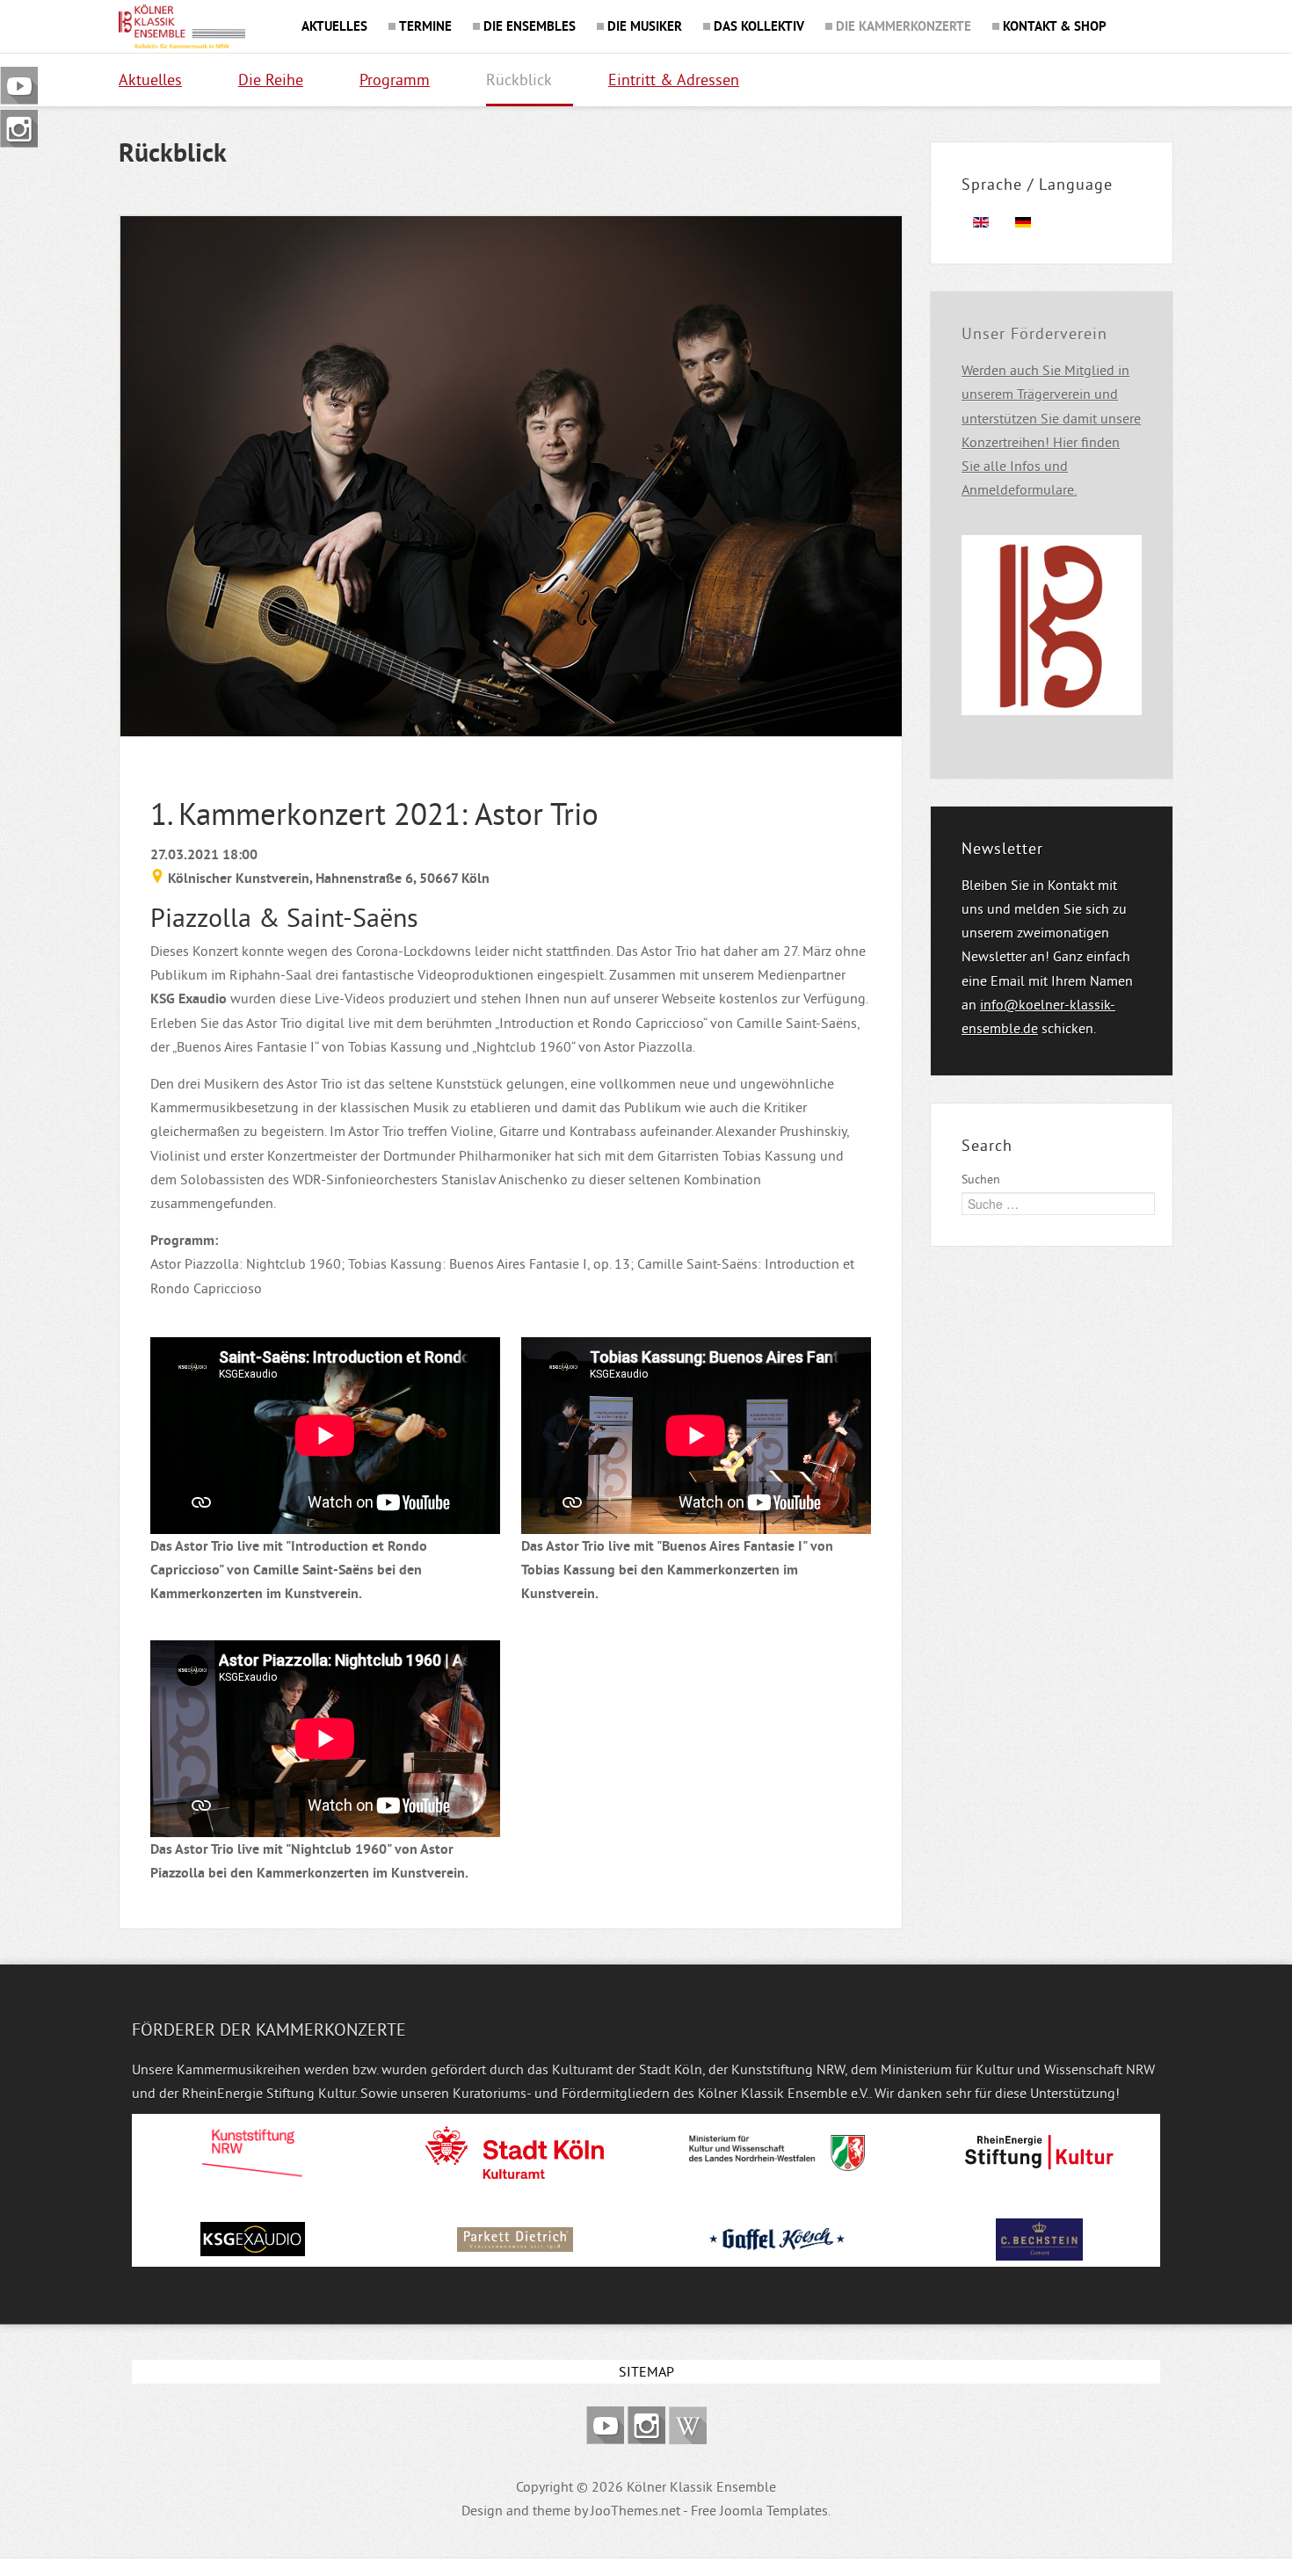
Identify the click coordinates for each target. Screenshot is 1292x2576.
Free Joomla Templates (759, 2510)
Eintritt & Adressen (674, 80)
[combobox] (1058, 1204)
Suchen (981, 1179)
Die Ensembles (530, 26)
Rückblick (519, 80)
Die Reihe (271, 80)
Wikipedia (688, 2425)
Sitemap (646, 2371)
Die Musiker (645, 26)
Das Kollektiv (759, 26)
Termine (425, 26)
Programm (395, 80)
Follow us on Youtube (605, 2425)
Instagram (646, 2425)
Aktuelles (334, 26)
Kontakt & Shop (1055, 26)
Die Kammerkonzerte (904, 26)
